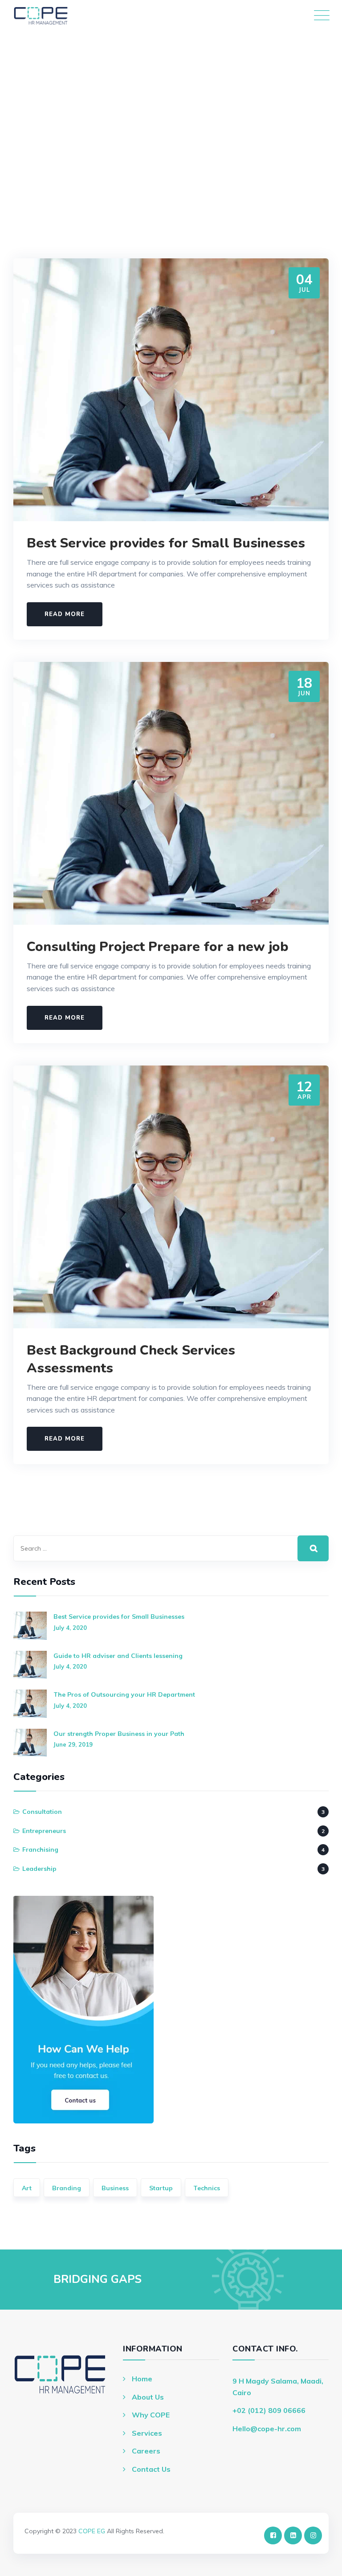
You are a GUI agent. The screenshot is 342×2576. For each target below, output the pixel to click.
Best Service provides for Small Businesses (166, 543)
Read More (65, 614)
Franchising (40, 1849)
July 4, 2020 (70, 1628)
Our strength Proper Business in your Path (119, 1734)
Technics (207, 2188)
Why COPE (151, 2415)
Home (142, 2379)
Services (147, 2433)
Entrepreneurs (44, 1831)
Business (115, 2188)
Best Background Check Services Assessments (131, 1359)
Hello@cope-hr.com (267, 2429)
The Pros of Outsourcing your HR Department (124, 1694)
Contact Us (151, 2469)
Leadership (39, 1869)
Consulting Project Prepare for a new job (158, 947)
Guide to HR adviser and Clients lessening (118, 1656)
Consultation (42, 1812)
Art (27, 2188)
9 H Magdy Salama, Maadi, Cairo (278, 2387)
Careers (146, 2451)
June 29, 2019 (73, 1744)
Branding (67, 2188)
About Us (148, 2397)
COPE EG (92, 2531)
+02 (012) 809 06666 (269, 2410)
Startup (161, 2188)
